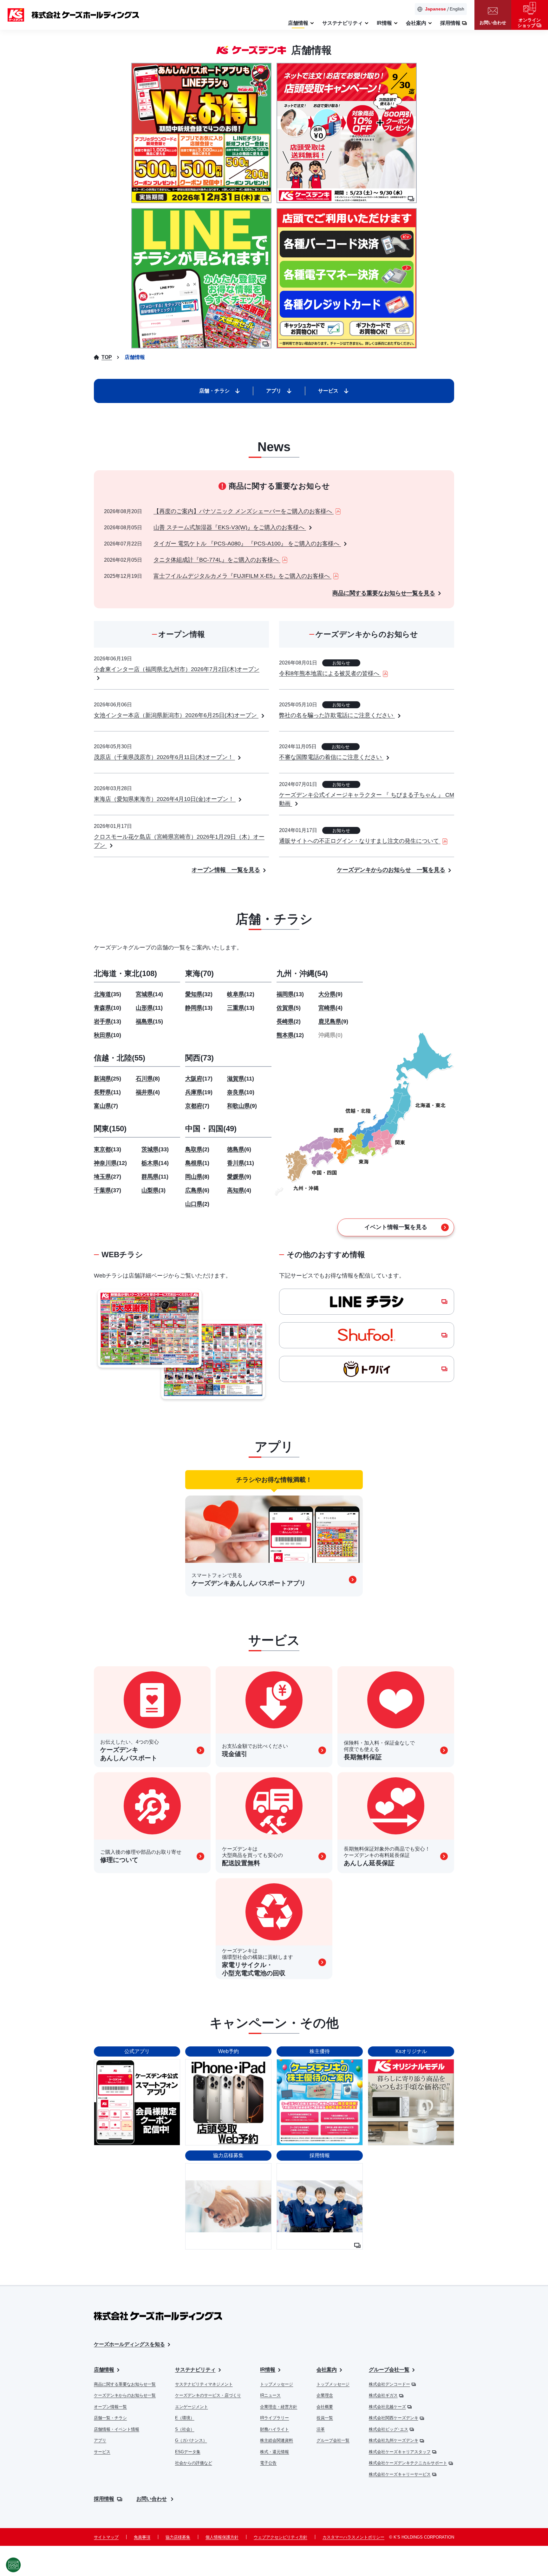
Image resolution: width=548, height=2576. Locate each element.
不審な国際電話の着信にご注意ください (331, 757)
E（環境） (185, 2418)
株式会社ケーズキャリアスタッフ (400, 2452)
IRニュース (270, 2395)
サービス (102, 2452)
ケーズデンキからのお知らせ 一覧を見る (391, 870)
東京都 (108, 1149)
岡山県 (197, 1177)
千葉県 (108, 1190)
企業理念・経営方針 (279, 2407)
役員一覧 (325, 2418)
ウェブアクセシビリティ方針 (281, 2537)
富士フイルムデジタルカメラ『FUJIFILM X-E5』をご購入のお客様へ (242, 576)
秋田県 (108, 1035)
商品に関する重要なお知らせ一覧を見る (384, 593)
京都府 (197, 1106)
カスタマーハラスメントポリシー (353, 2537)
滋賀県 (241, 1079)
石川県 (148, 1079)
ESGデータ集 (188, 2452)
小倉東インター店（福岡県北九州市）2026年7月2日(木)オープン (177, 669)
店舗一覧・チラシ (110, 2418)
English (457, 9)
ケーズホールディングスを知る (129, 2344)
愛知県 (199, 994)
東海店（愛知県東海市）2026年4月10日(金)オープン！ (165, 799)
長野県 (107, 1092)
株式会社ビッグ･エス (388, 2429)
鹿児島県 (333, 1021)
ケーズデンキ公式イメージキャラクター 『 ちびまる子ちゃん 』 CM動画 (367, 799)
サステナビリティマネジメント (204, 2384)
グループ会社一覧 (333, 2440)
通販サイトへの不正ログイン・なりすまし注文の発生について (360, 841)
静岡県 (199, 1008)
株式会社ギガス (383, 2395)
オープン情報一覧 (110, 2407)
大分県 (330, 994)
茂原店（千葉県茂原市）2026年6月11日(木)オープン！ (164, 757)
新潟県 (108, 1079)
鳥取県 (197, 1149)
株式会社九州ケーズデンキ (394, 2440)
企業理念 (325, 2395)
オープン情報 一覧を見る (226, 870)
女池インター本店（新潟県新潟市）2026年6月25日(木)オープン (176, 715)
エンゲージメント (192, 2407)
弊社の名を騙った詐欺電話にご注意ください (337, 715)
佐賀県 (289, 1008)
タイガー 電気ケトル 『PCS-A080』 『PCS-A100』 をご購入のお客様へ (247, 544)
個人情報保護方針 (222, 2537)
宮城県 (149, 994)
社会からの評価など (194, 2463)
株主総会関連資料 (277, 2440)
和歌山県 (242, 1106)
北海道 (108, 994)
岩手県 (108, 1021)
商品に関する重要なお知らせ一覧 (125, 2384)
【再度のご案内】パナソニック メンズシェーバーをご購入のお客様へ (244, 511)
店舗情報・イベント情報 (117, 2429)
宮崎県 (330, 1008)
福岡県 (290, 994)
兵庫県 (199, 1092)
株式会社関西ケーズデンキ (394, 2418)
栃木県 (155, 1163)
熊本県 (290, 1035)
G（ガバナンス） (191, 2440)
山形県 (149, 1008)
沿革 (321, 2429)
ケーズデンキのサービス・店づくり (208, 2395)
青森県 (108, 1008)
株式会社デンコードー (389, 2384)
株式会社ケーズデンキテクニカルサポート (408, 2463)
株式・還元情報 (274, 2452)
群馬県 (155, 1177)
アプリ (100, 2440)
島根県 (197, 1163)
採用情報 (104, 2499)
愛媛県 (239, 1177)
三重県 (241, 1008)
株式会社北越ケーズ (387, 2407)
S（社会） (185, 2429)
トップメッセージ (277, 2384)
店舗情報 (104, 2370)
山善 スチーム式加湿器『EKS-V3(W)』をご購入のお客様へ (230, 527)
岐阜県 (241, 994)
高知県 (239, 1190)
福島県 (149, 1021)
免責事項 (142, 2537)
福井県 (148, 1092)
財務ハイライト (274, 2429)
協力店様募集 (178, 2537)
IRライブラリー (274, 2418)
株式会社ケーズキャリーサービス (400, 2474)
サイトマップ (106, 2537)
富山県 (106, 1106)
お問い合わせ (152, 2499)
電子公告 (268, 2463)
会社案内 (327, 2370)
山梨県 (153, 1190)
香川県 (241, 1163)
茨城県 (155, 1149)
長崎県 (289, 1021)
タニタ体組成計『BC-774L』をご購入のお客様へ (217, 560)
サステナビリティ (195, 2370)
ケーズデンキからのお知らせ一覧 (125, 2395)
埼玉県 (108, 1177)
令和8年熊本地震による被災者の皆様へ (330, 673)
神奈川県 (110, 1163)
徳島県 (239, 1149)
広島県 (197, 1190)
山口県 (197, 1204)
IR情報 (268, 2370)
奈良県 (241, 1092)
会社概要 (325, 2407)
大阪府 (199, 1079)
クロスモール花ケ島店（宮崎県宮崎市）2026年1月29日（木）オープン (179, 841)
